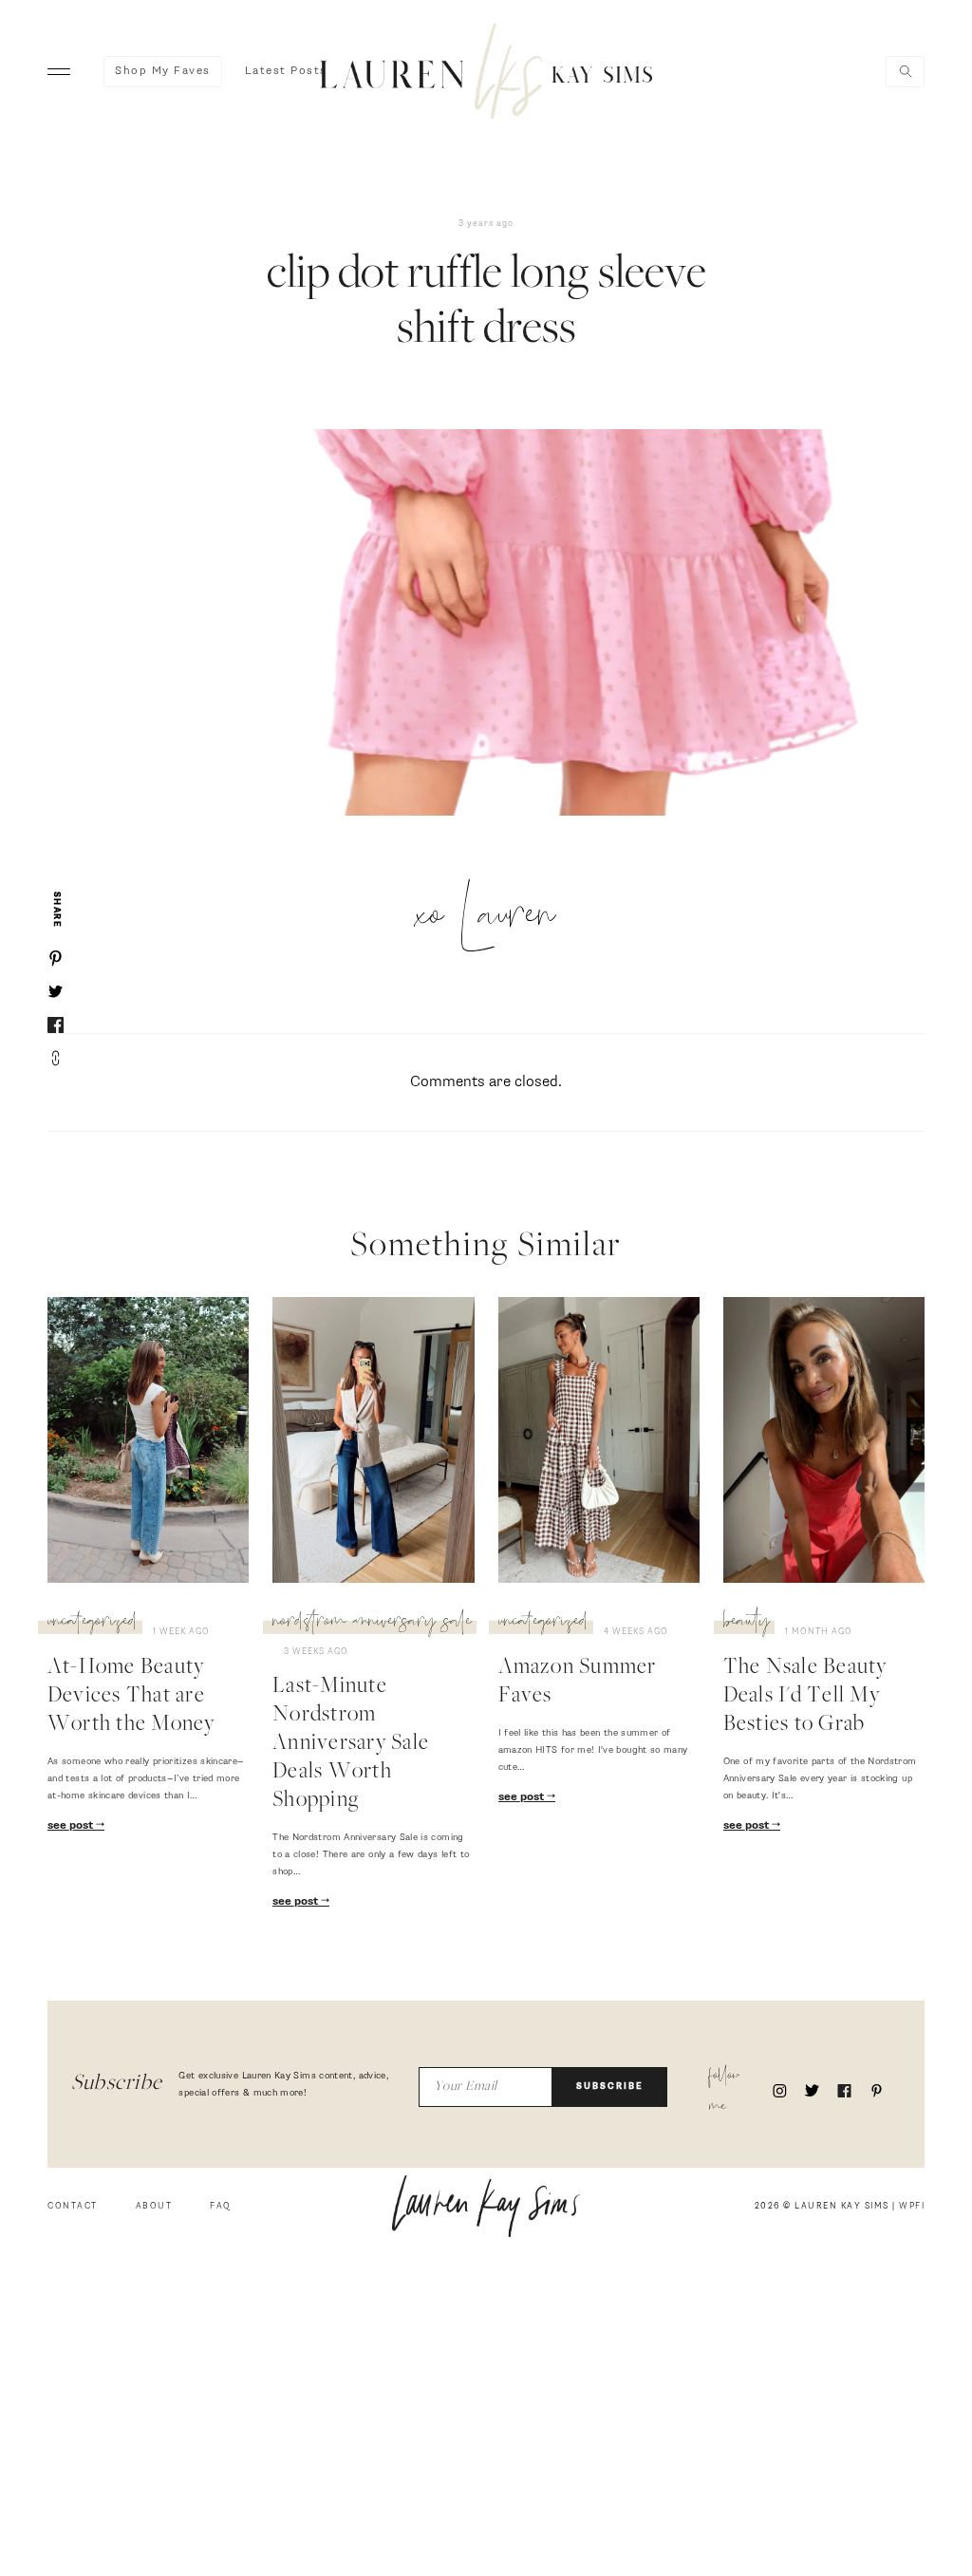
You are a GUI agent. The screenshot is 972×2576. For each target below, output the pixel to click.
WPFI (912, 2351)
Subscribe (610, 2232)
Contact (73, 2351)
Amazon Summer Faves (440, 1935)
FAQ (221, 2351)
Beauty (663, 1890)
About (154, 2351)
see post (72, 1847)
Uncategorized (93, 1506)
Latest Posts (286, 71)
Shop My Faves (163, 71)
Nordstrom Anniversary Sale (231, 1540)
